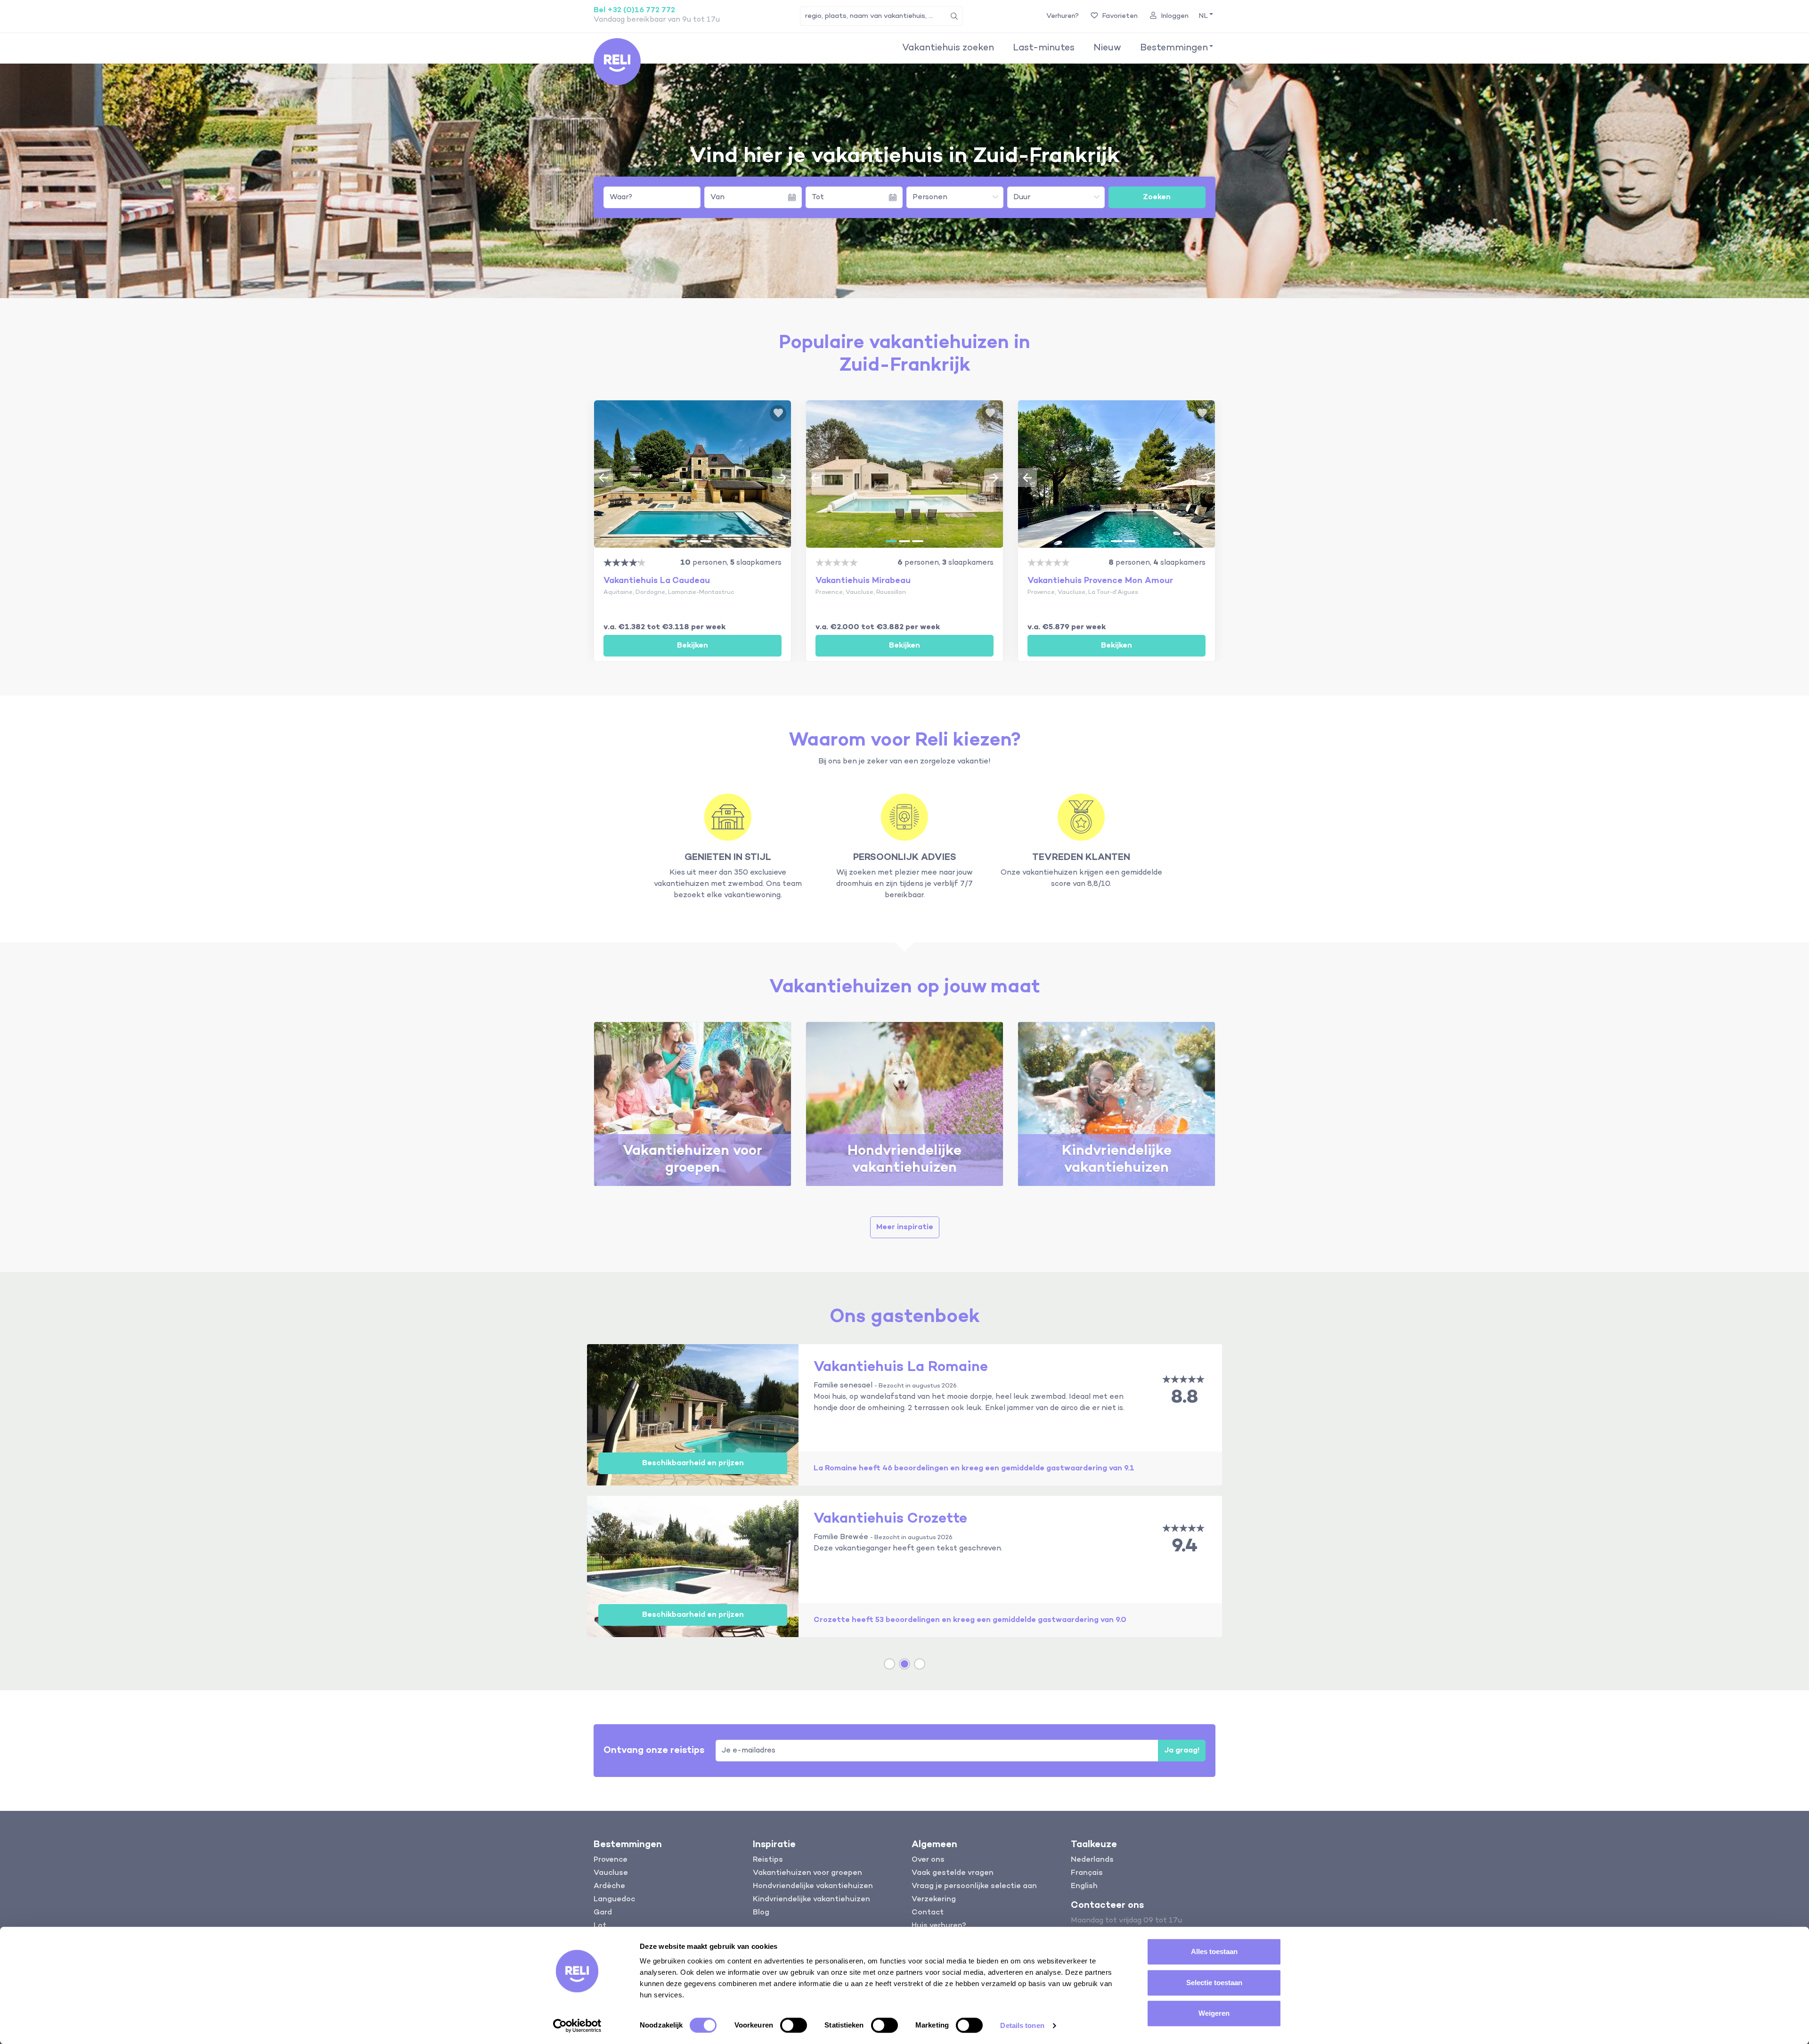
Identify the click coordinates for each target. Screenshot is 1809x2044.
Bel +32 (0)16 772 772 (634, 10)
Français (1087, 1873)
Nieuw (1107, 48)
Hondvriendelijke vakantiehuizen (813, 1886)
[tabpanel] (693, 474)
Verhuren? (1063, 16)
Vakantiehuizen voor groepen (807, 1873)
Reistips (768, 1860)
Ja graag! (1182, 1751)
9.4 (1185, 1546)
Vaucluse (611, 1873)
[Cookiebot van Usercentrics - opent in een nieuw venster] (577, 2026)
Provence (611, 1860)
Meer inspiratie (905, 1227)
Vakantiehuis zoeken (948, 48)
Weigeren (1214, 2013)
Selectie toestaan (1214, 1983)
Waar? (621, 197)
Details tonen (1022, 2025)
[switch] (794, 2025)
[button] (1205, 16)
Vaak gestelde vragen (953, 1873)
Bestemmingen (1174, 48)
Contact (928, 1913)
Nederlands (1092, 1860)
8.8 (1185, 1398)
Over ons (928, 1860)
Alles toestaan (1214, 1951)
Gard (603, 1913)
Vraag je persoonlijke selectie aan (974, 1886)
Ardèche (609, 1886)
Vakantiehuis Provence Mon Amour (1100, 581)
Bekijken (693, 646)
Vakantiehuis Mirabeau (863, 581)
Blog (761, 1913)
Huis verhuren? (939, 1926)
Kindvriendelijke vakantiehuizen (811, 1899)
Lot (600, 1926)
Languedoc (614, 1899)
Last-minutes (1044, 48)
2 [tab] (693, 541)
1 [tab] (679, 541)
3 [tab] (706, 541)
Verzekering (934, 1899)
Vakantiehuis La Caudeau (657, 581)
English (1084, 1886)
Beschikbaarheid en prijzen (693, 1463)
